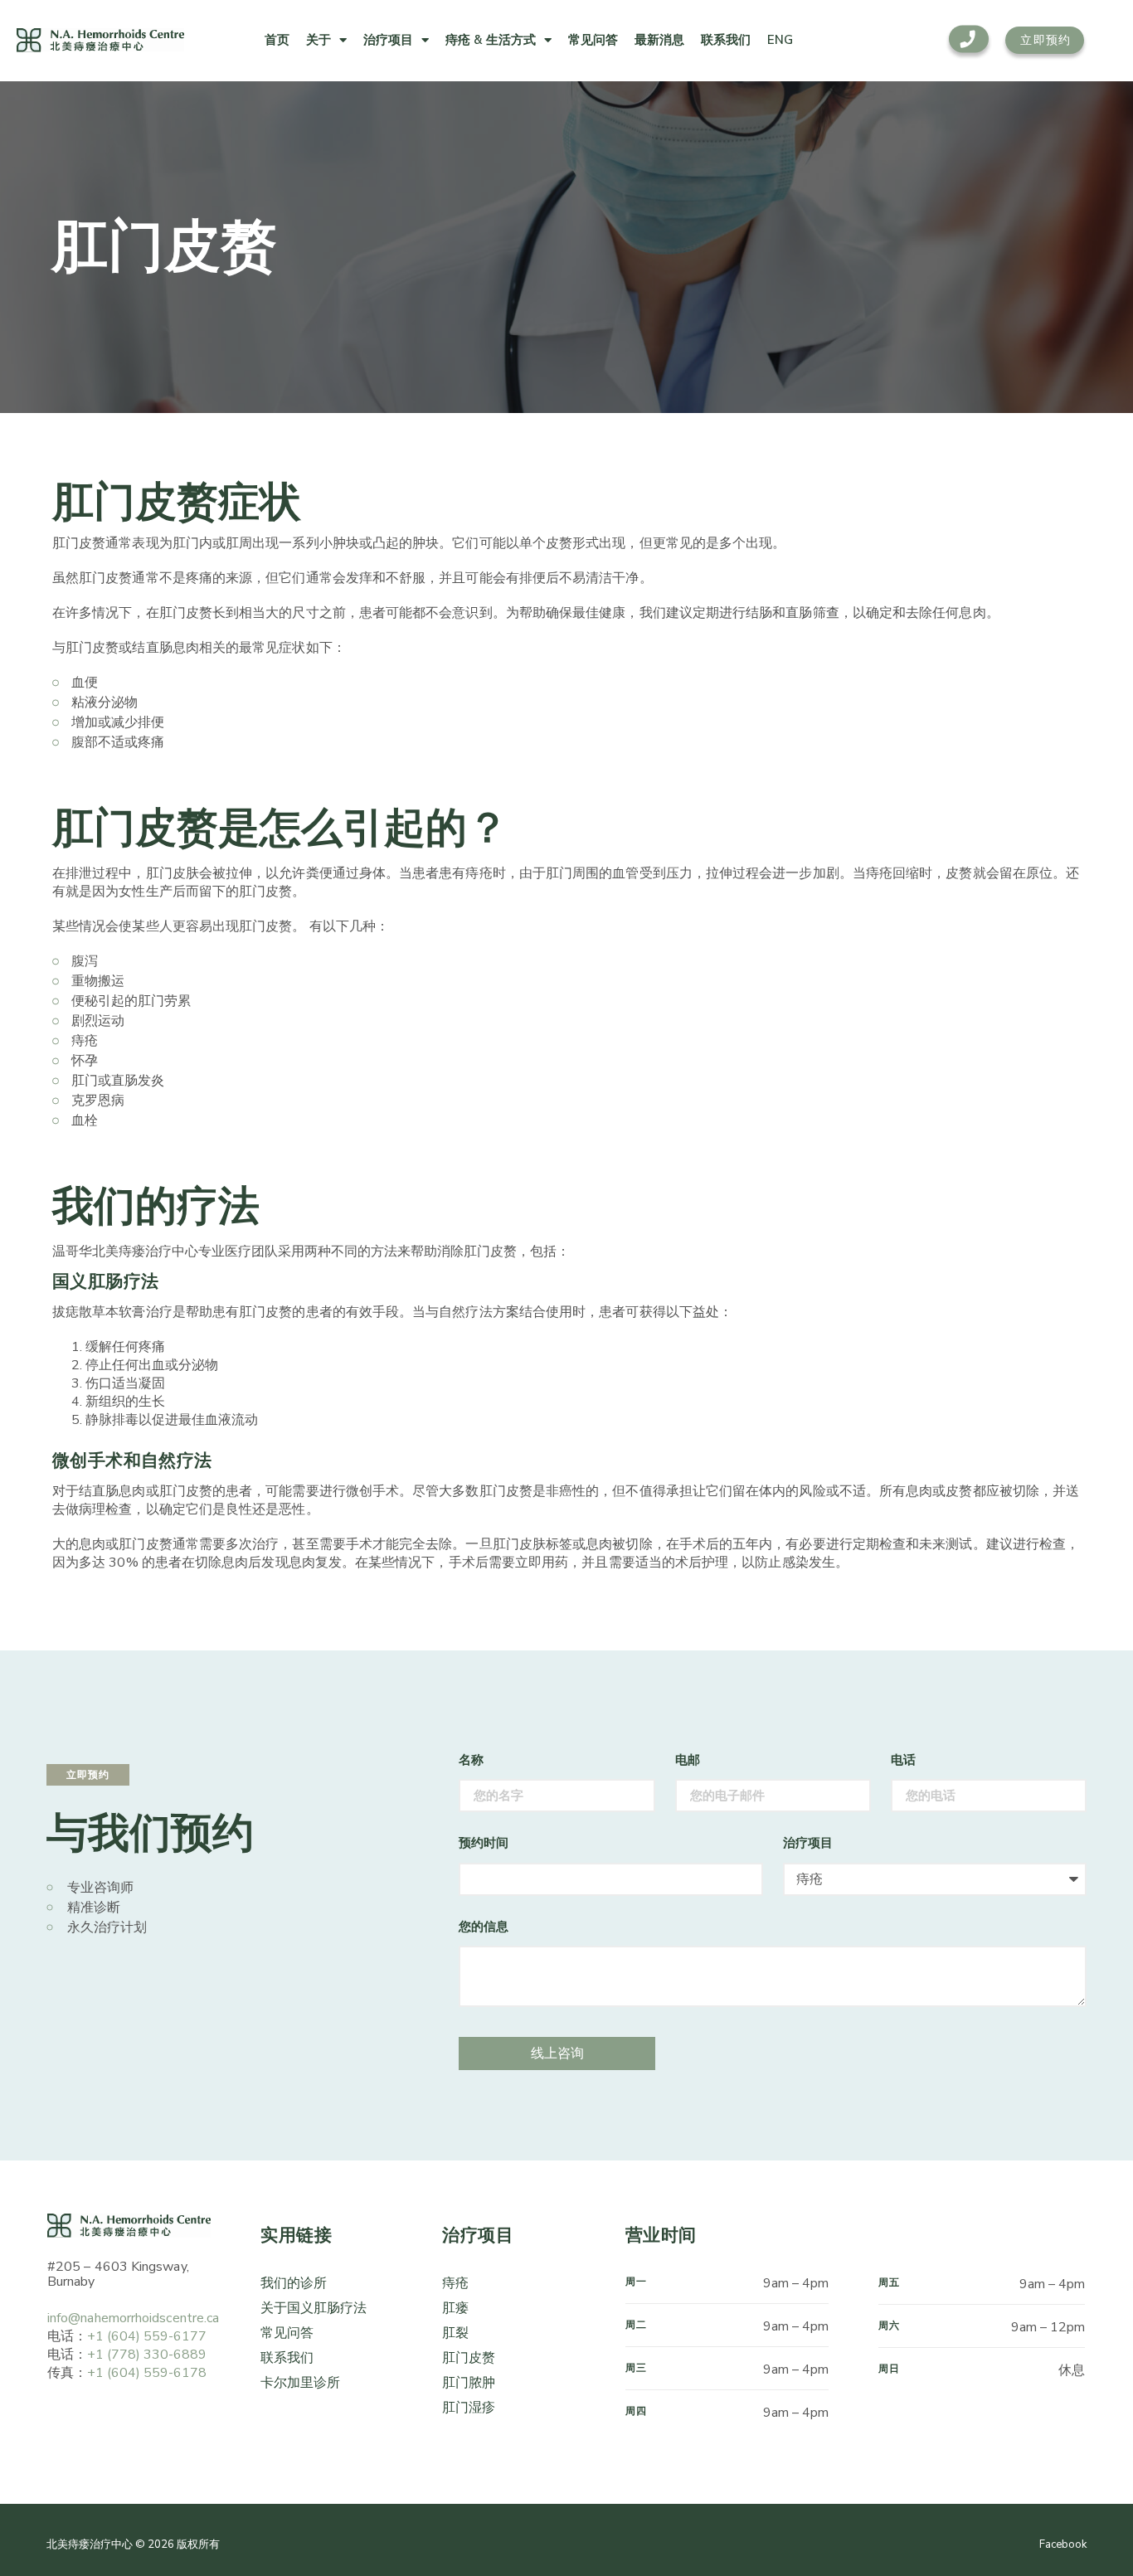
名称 (471, 1760)
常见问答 (593, 40)
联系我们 (726, 40)
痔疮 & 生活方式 (491, 40)
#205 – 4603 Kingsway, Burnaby (118, 2274)
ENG (780, 40)
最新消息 (659, 40)
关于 (319, 40)
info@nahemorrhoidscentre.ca (133, 2318)
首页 (277, 40)
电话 (903, 1760)
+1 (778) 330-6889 (147, 2355)
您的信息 (484, 1927)
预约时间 (484, 1843)
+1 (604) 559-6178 (147, 2373)
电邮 (688, 1760)
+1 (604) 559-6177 (147, 2336)
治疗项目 (388, 40)
